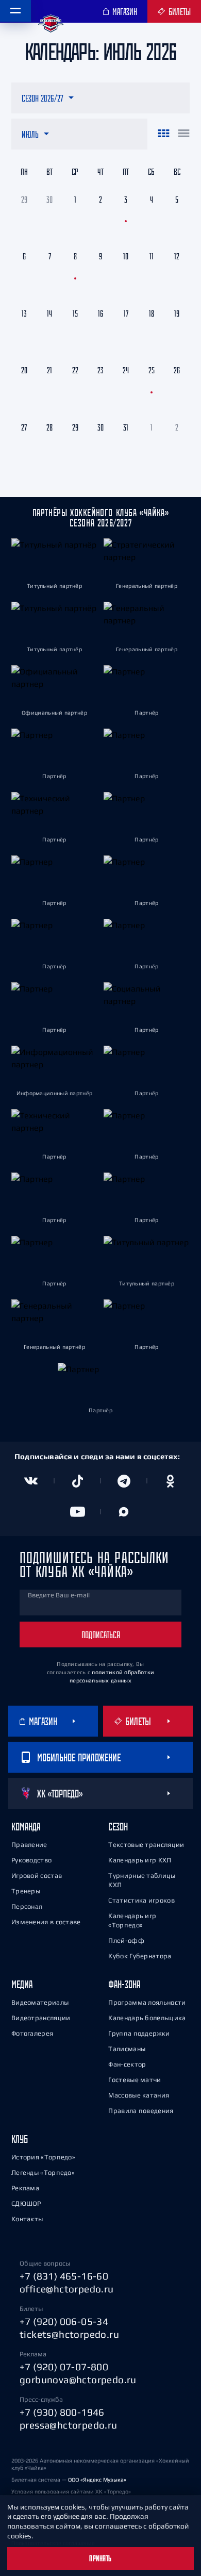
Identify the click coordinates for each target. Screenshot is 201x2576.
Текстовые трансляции (146, 1845)
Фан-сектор (127, 2064)
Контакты (27, 2219)
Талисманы (127, 2049)
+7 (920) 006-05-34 (64, 2321)
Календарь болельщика (147, 2018)
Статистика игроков (141, 1900)
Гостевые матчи (135, 2080)
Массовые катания (139, 2095)
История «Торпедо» (43, 2157)
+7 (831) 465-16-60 (64, 2276)
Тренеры (26, 1891)
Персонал (27, 1906)
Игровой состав (37, 1876)
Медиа (22, 1984)
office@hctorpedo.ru (67, 2289)
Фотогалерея (32, 2033)
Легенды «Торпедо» (43, 2173)
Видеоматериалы (40, 2002)
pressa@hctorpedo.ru (69, 2425)
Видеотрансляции (41, 2018)
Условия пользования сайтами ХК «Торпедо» (71, 2491)
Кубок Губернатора (140, 1956)
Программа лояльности (147, 2002)
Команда (26, 1827)
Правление (29, 1845)
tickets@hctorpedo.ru (69, 2334)
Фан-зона (124, 1984)
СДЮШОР (26, 2203)
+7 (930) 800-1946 (62, 2412)
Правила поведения (141, 2111)
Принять (100, 2558)
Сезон (118, 1827)
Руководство (31, 1860)
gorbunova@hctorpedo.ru (78, 2380)
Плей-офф (126, 1941)
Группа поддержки (139, 2033)
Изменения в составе (46, 1922)
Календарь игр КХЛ (140, 1860)
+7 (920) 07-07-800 (64, 2367)
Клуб (20, 2139)
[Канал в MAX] (124, 1512)
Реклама (25, 2188)
